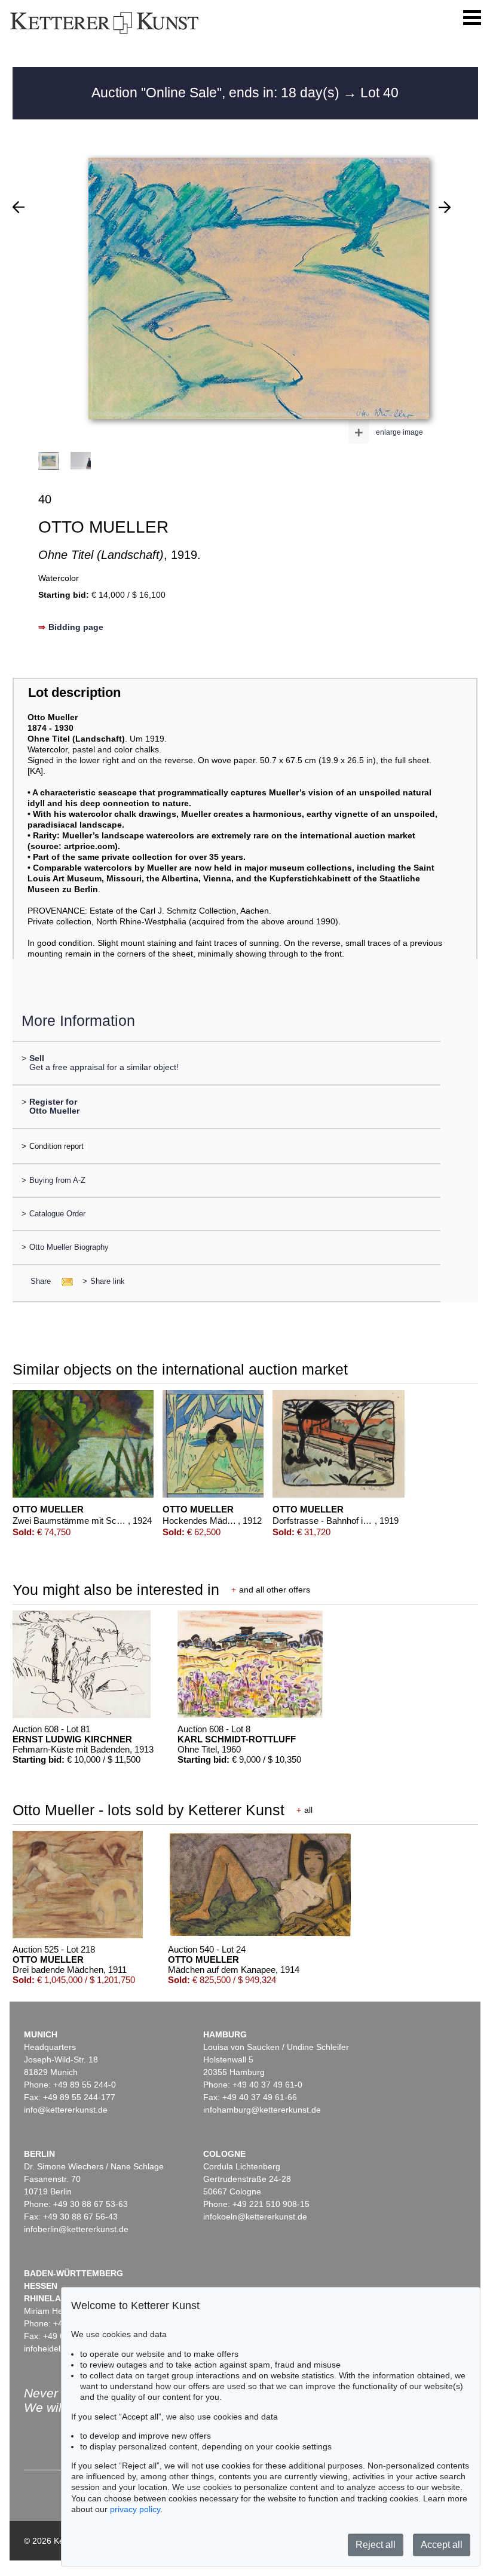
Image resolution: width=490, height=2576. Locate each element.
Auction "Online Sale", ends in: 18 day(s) (217, 93)
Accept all (442, 2545)
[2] (445, 207)
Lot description (74, 692)
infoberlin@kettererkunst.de (76, 2229)
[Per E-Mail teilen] (64, 1281)
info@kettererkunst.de (66, 2110)
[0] (19, 207)
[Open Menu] (472, 18)
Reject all (376, 2545)
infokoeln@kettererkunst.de (255, 2217)
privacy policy (135, 2509)
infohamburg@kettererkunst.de (262, 2110)
